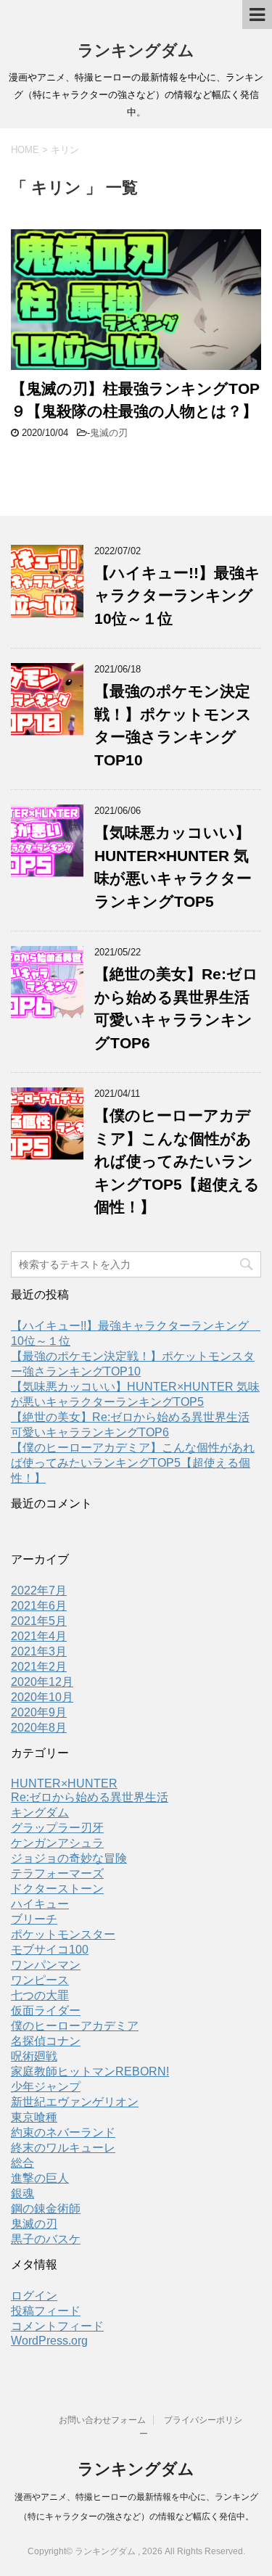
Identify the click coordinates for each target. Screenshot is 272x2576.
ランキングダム (136, 50)
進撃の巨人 (40, 2178)
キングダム (40, 1812)
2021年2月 (39, 1667)
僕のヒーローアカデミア (75, 2026)
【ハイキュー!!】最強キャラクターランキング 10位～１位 (181, 596)
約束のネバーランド (63, 2132)
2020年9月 (39, 1712)
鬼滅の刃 (109, 433)
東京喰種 (34, 2117)
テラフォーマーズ (57, 1873)
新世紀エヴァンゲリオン (75, 2102)
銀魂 (22, 2193)
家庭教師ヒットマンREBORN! (90, 2071)
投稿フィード (46, 2311)
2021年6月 (39, 1606)
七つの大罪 (40, 1995)
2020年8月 (39, 1728)
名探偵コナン (46, 2041)
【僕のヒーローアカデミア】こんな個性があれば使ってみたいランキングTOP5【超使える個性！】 (177, 1161)
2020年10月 (42, 1697)
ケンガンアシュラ (57, 1843)
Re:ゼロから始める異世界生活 (90, 1797)
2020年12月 (42, 1682)
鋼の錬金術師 (46, 2209)
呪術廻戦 (34, 2056)
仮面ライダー (46, 2011)
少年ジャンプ (46, 2087)
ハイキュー (40, 1904)
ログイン (34, 2296)
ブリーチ (34, 1919)
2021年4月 (39, 1636)
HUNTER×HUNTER (64, 1783)
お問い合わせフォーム (102, 2420)
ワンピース (40, 1980)
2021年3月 (39, 1651)
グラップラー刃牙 (57, 1828)
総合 (22, 2163)
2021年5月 (39, 1621)
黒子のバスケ (46, 2239)
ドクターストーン (57, 1889)
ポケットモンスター (63, 1934)
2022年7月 (39, 1591)
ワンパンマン (46, 1965)
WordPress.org (49, 2341)
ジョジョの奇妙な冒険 (69, 1858)
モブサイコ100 (50, 1950)
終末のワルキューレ (63, 2148)
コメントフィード (57, 2326)
